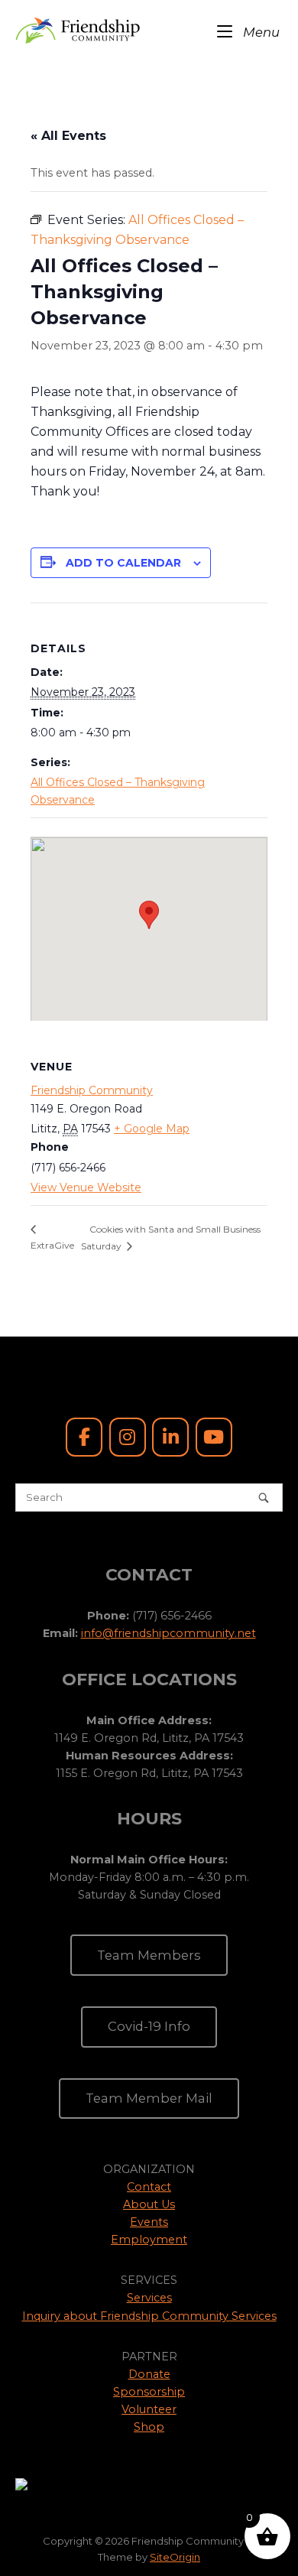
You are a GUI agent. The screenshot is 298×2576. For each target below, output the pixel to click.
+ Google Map (152, 1129)
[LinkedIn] (170, 1437)
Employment (149, 2240)
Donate (149, 2374)
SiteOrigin (175, 2557)
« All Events (68, 136)
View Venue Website (86, 1187)
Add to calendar (123, 563)
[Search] (264, 1498)
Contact (149, 2187)
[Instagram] (128, 1437)
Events (149, 2222)
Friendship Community (92, 1090)
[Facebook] (84, 1437)
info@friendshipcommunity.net (168, 1633)
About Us (149, 2204)
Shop (149, 2427)
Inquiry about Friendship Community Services (149, 2316)
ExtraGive (52, 1245)
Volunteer (149, 2409)
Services (149, 2298)
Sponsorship (149, 2392)
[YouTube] (214, 1437)
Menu (260, 32)
